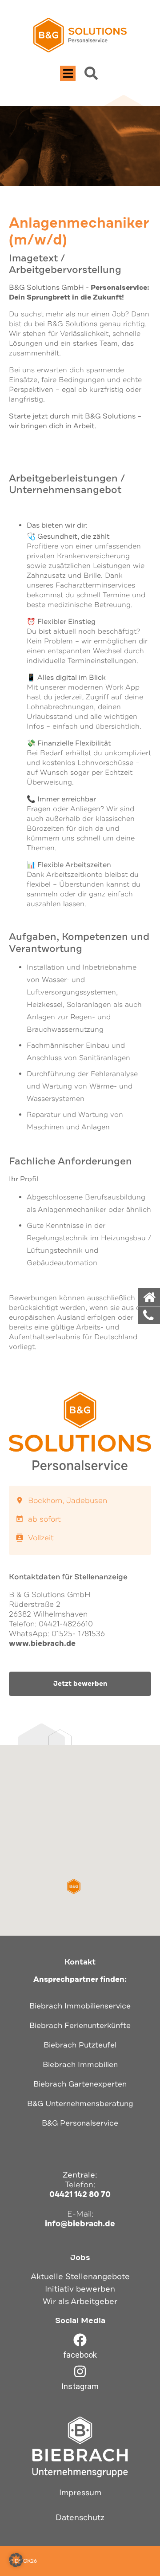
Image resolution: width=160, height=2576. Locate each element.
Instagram (80, 2386)
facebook (80, 2355)
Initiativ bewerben (80, 2289)
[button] (68, 73)
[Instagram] (80, 2371)
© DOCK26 (23, 2561)
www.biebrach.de (42, 1643)
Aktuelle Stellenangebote (80, 2276)
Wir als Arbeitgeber (80, 2301)
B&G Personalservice (80, 2123)
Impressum (80, 2493)
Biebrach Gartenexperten (80, 2084)
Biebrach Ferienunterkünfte (80, 2026)
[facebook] (80, 2340)
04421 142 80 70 (80, 2194)
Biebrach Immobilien (80, 2065)
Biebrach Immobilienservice (80, 2006)
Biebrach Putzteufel (80, 2045)
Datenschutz (80, 2517)
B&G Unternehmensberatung (80, 2104)
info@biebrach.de (80, 2224)
